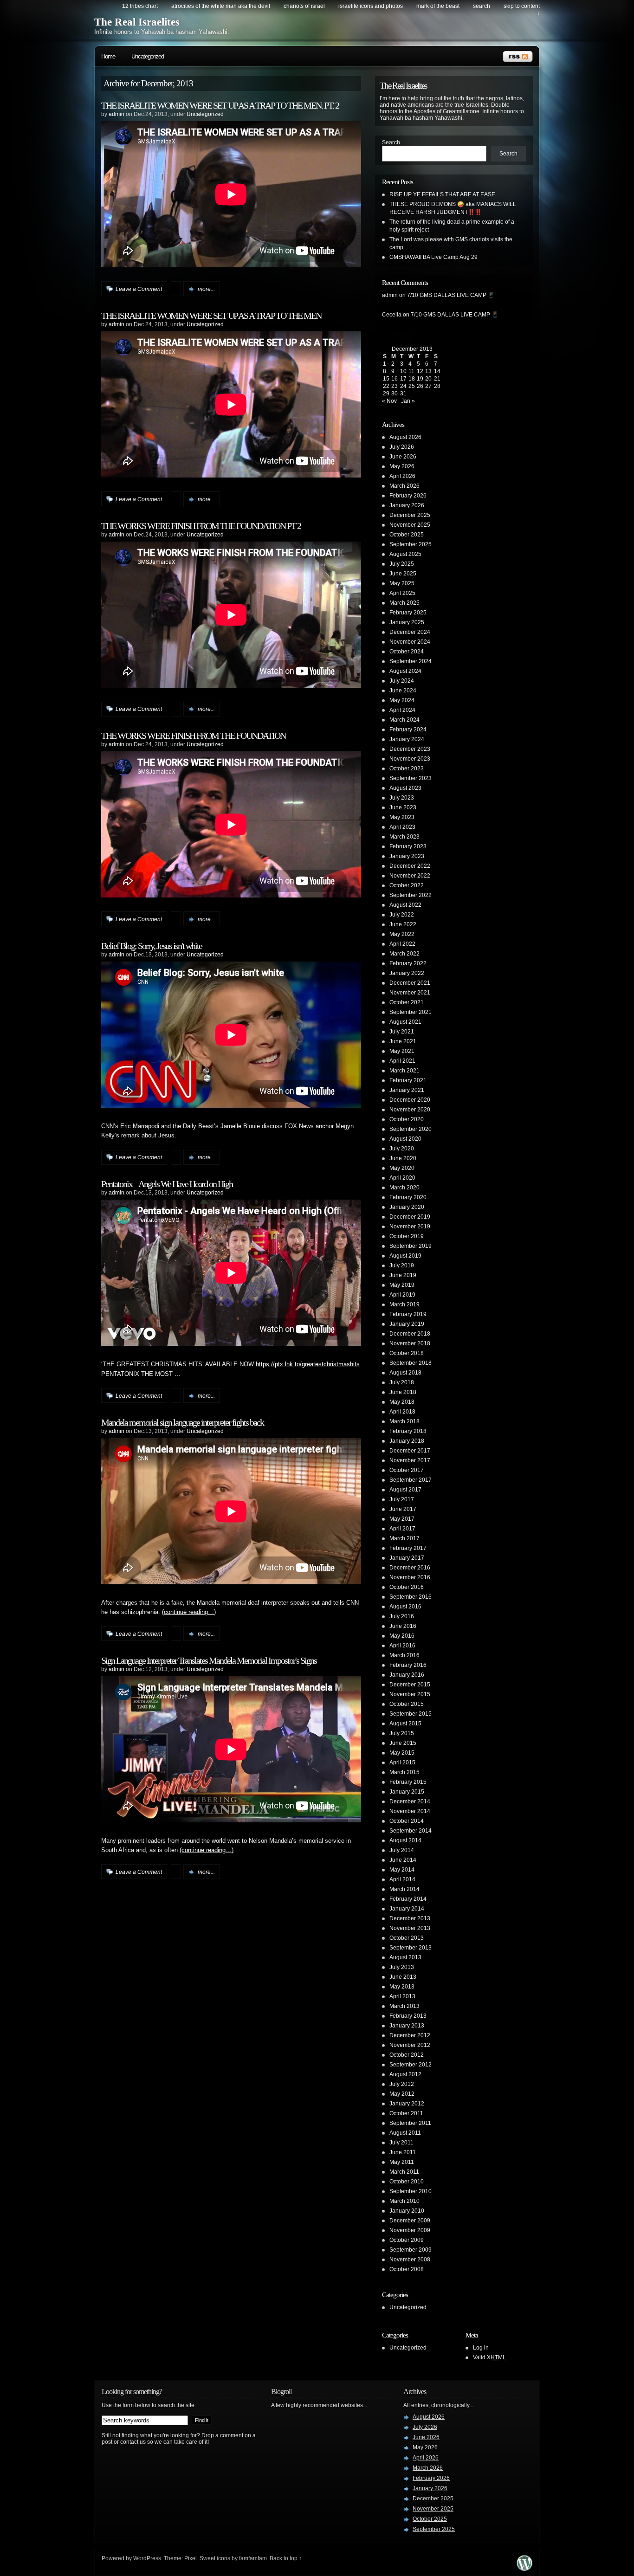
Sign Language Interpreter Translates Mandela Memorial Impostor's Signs (209, 1660)
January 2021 (407, 1090)
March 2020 (404, 1188)
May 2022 (402, 934)
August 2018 (405, 1373)
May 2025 (402, 583)
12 (420, 371)
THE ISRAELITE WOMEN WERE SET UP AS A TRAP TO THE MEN (211, 316)
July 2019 (402, 1265)
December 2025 (410, 515)
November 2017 (410, 1460)
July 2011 (401, 2143)
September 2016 (411, 1597)
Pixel (191, 2558)
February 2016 (408, 1665)
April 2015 (402, 1763)
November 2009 (410, 2230)
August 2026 (405, 437)
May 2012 (402, 2094)
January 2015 (407, 1792)
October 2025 (407, 535)
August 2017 (405, 1490)
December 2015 (410, 1685)
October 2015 (407, 1704)
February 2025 (408, 613)
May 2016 (402, 1636)
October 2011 (406, 2113)
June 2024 (403, 691)
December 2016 (410, 1568)
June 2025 (403, 574)
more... (206, 289)
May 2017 (402, 1519)
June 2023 (403, 807)
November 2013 (410, 1928)
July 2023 (402, 798)
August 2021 (405, 1022)
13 (428, 371)
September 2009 (411, 2250)
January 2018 (407, 1441)
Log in (481, 2348)
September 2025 (411, 544)
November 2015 (410, 1694)
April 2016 (402, 1646)
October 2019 (407, 1236)
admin (116, 114)
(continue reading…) (189, 1612)
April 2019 (402, 1295)
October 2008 (407, 2269)
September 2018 (411, 1363)
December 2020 (410, 1100)
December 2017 (410, 1451)
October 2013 (407, 1938)
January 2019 (407, 1324)
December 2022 (410, 866)
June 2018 (403, 1392)
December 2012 (410, 2035)
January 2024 (407, 739)
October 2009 (407, 2240)
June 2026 (403, 457)
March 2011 (404, 2172)
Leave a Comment (139, 289)
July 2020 (402, 1149)
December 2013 (410, 1918)
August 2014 (405, 1840)
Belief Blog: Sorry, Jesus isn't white (152, 946)
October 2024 (407, 652)
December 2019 (410, 1217)
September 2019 (411, 1246)
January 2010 (407, 2211)
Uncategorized (148, 56)
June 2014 (403, 1860)
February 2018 (408, 1431)
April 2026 (402, 476)
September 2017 (411, 1480)
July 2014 (402, 1850)
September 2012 (411, 2065)
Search (391, 142)
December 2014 (410, 1801)
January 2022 (407, 973)
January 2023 (407, 856)
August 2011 (405, 2133)
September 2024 (411, 661)
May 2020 (402, 1168)
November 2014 (410, 1811)
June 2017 (403, 1509)
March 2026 (404, 486)
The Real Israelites (137, 22)
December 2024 (410, 632)
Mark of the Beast (438, 6)
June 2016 (403, 1626)
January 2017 (407, 1558)
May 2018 (402, 1402)
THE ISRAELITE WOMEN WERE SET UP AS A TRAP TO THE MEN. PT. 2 (220, 105)
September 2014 (411, 1831)
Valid (489, 2357)
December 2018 (410, 1334)
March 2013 (404, 2006)
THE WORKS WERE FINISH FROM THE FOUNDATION (193, 736)
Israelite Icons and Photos (371, 6)
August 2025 (405, 554)
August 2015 (405, 1724)
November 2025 (410, 525)
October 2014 (407, 1821)
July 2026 (402, 447)
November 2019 (410, 1227)
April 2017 (402, 1529)
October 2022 (407, 885)
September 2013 (411, 1948)
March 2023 (404, 837)
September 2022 (411, 895)
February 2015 (408, 1782)
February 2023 (408, 846)
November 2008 (410, 2260)
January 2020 (407, 1207)
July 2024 (402, 681)
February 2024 (408, 730)
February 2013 (408, 2016)
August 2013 (405, 1957)
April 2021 (402, 1061)
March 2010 (404, 2201)
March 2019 (404, 1304)
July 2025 (402, 564)
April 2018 (402, 1412)
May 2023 (402, 817)
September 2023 (411, 778)
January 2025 (407, 622)
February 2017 (408, 1548)
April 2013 (402, 1996)
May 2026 (402, 466)
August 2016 (405, 1607)
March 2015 (404, 1772)
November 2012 (410, 2045)
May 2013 (402, 1987)
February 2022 (408, 963)
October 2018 (407, 1353)
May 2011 (402, 2162)
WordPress (147, 2558)
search (482, 6)
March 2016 (404, 1655)
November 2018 (410, 1343)
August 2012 (405, 2074)
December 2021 (410, 983)
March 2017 (404, 1538)
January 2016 (407, 1675)
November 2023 (410, 759)
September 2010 (411, 2191)
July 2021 (402, 1032)
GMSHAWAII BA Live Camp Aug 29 (433, 257)
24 (403, 386)
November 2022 (410, 876)
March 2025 (404, 603)
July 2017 (402, 1499)
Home (108, 56)
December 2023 (410, 749)
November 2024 (410, 642)
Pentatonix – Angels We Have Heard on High (167, 1184)
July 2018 (402, 1382)
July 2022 (402, 915)
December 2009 (410, 2221)
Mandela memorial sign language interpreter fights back (182, 1422)
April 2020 (402, 1178)
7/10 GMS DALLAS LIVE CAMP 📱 (451, 295)
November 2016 (410, 1577)
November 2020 (410, 1110)
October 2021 (407, 1002)
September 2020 (411, 1129)
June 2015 (403, 1743)
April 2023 (402, 827)
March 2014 (404, 1889)
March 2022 (404, 954)
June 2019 (403, 1275)
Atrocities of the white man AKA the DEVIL (221, 6)
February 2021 (408, 1080)
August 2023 (405, 788)
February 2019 (408, 1314)
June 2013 (403, 1977)
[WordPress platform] (524, 2568)
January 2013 (407, 2026)
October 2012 (407, 2055)
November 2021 (410, 993)
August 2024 (405, 671)
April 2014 (402, 1879)
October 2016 (407, 1587)
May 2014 (402, 1870)
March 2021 (404, 1071)
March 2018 (404, 1421)
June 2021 (403, 1041)
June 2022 (403, 924)
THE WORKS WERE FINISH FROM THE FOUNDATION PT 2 (201, 526)
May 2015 (402, 1753)
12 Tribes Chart (140, 6)
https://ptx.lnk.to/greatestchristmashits (308, 1364)
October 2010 (407, 2182)
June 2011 (403, 2152)
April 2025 (402, 593)
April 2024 (402, 710)
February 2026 (408, 496)
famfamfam (253, 2558)
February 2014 (408, 1899)
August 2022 (405, 905)
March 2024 (404, 720)
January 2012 (407, 2104)
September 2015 (411, 1714)
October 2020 (407, 1119)
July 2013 (402, 1967)
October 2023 (407, 768)
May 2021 (402, 1051)
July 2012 (402, 2084)
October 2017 (407, 1470)
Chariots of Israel (304, 6)
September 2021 (411, 1012)
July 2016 (402, 1616)
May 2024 (402, 700)
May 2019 (402, 1285)
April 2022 (402, 944)
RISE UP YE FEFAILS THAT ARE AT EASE (442, 194)
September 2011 (410, 2123)
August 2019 (405, 1256)
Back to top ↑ (286, 2558)
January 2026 (407, 505)
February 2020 (408, 1197)
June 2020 (403, 1158)
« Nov (389, 401)
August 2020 (405, 1139)
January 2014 (407, 1909)
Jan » (408, 401)
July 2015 (402, 1733)
